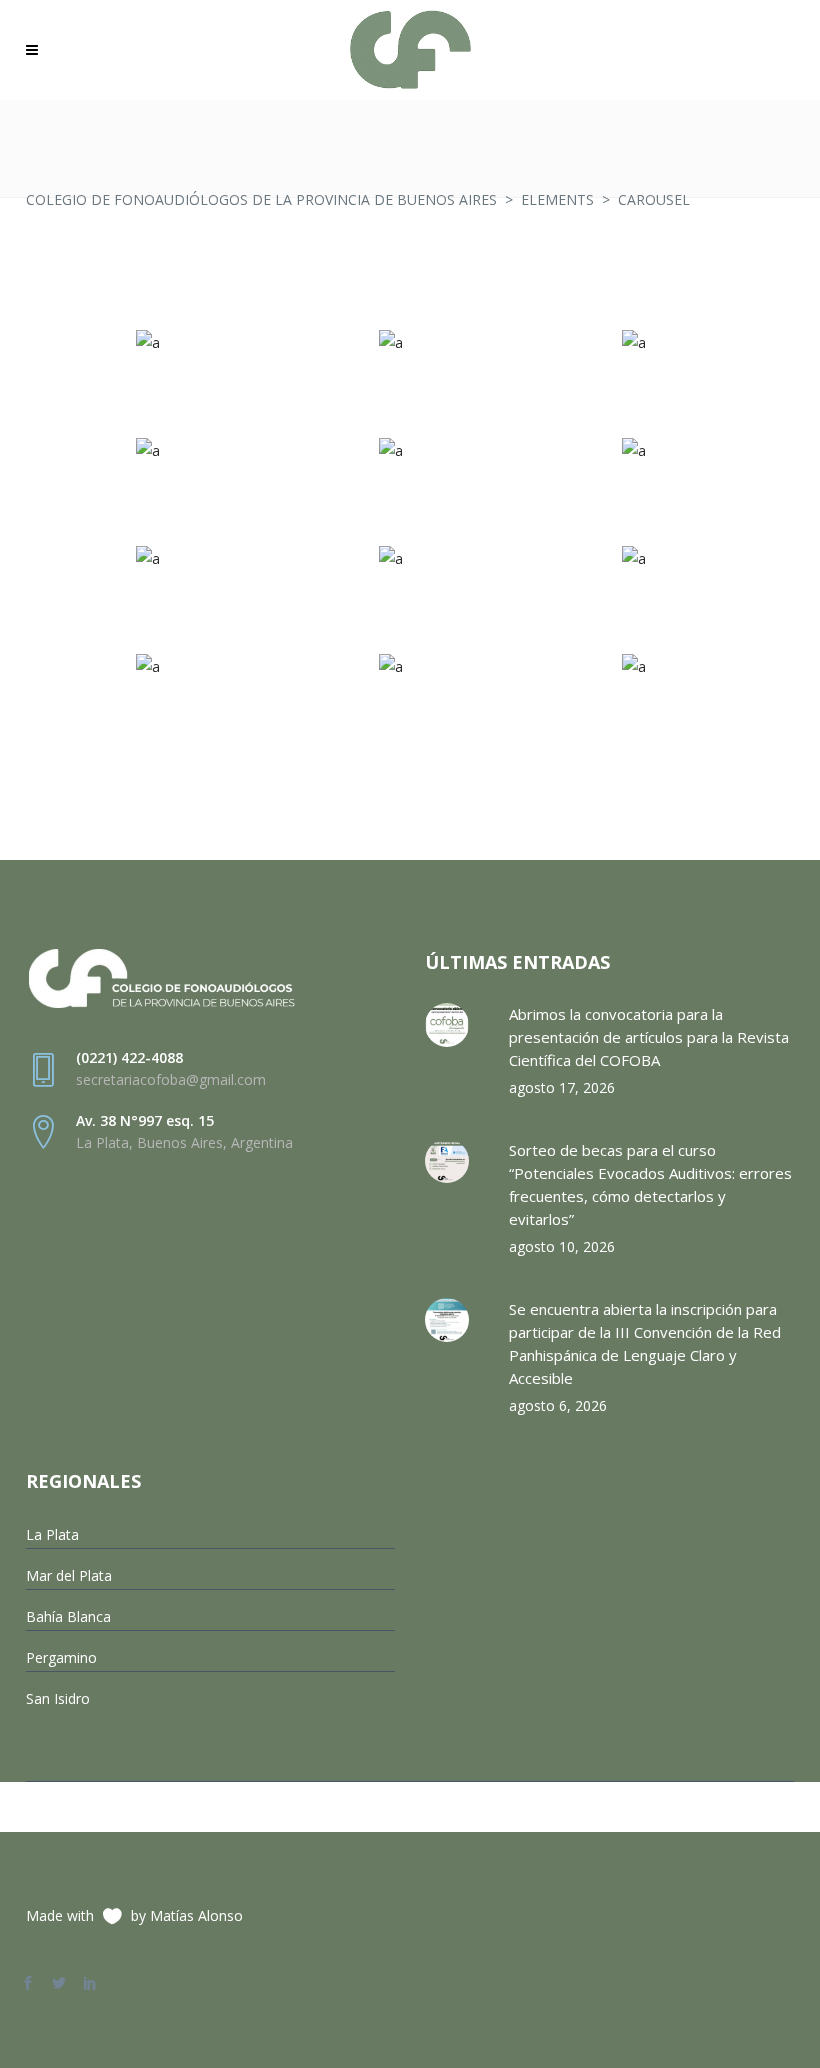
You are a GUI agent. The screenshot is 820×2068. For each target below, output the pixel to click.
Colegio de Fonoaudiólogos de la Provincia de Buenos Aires (261, 199)
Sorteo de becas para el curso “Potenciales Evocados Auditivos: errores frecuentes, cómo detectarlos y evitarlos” (650, 1184)
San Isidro (58, 1698)
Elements (557, 199)
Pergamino (61, 1657)
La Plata (52, 1534)
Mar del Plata (69, 1575)
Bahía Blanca (68, 1616)
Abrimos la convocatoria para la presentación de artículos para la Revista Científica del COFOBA (649, 1037)
